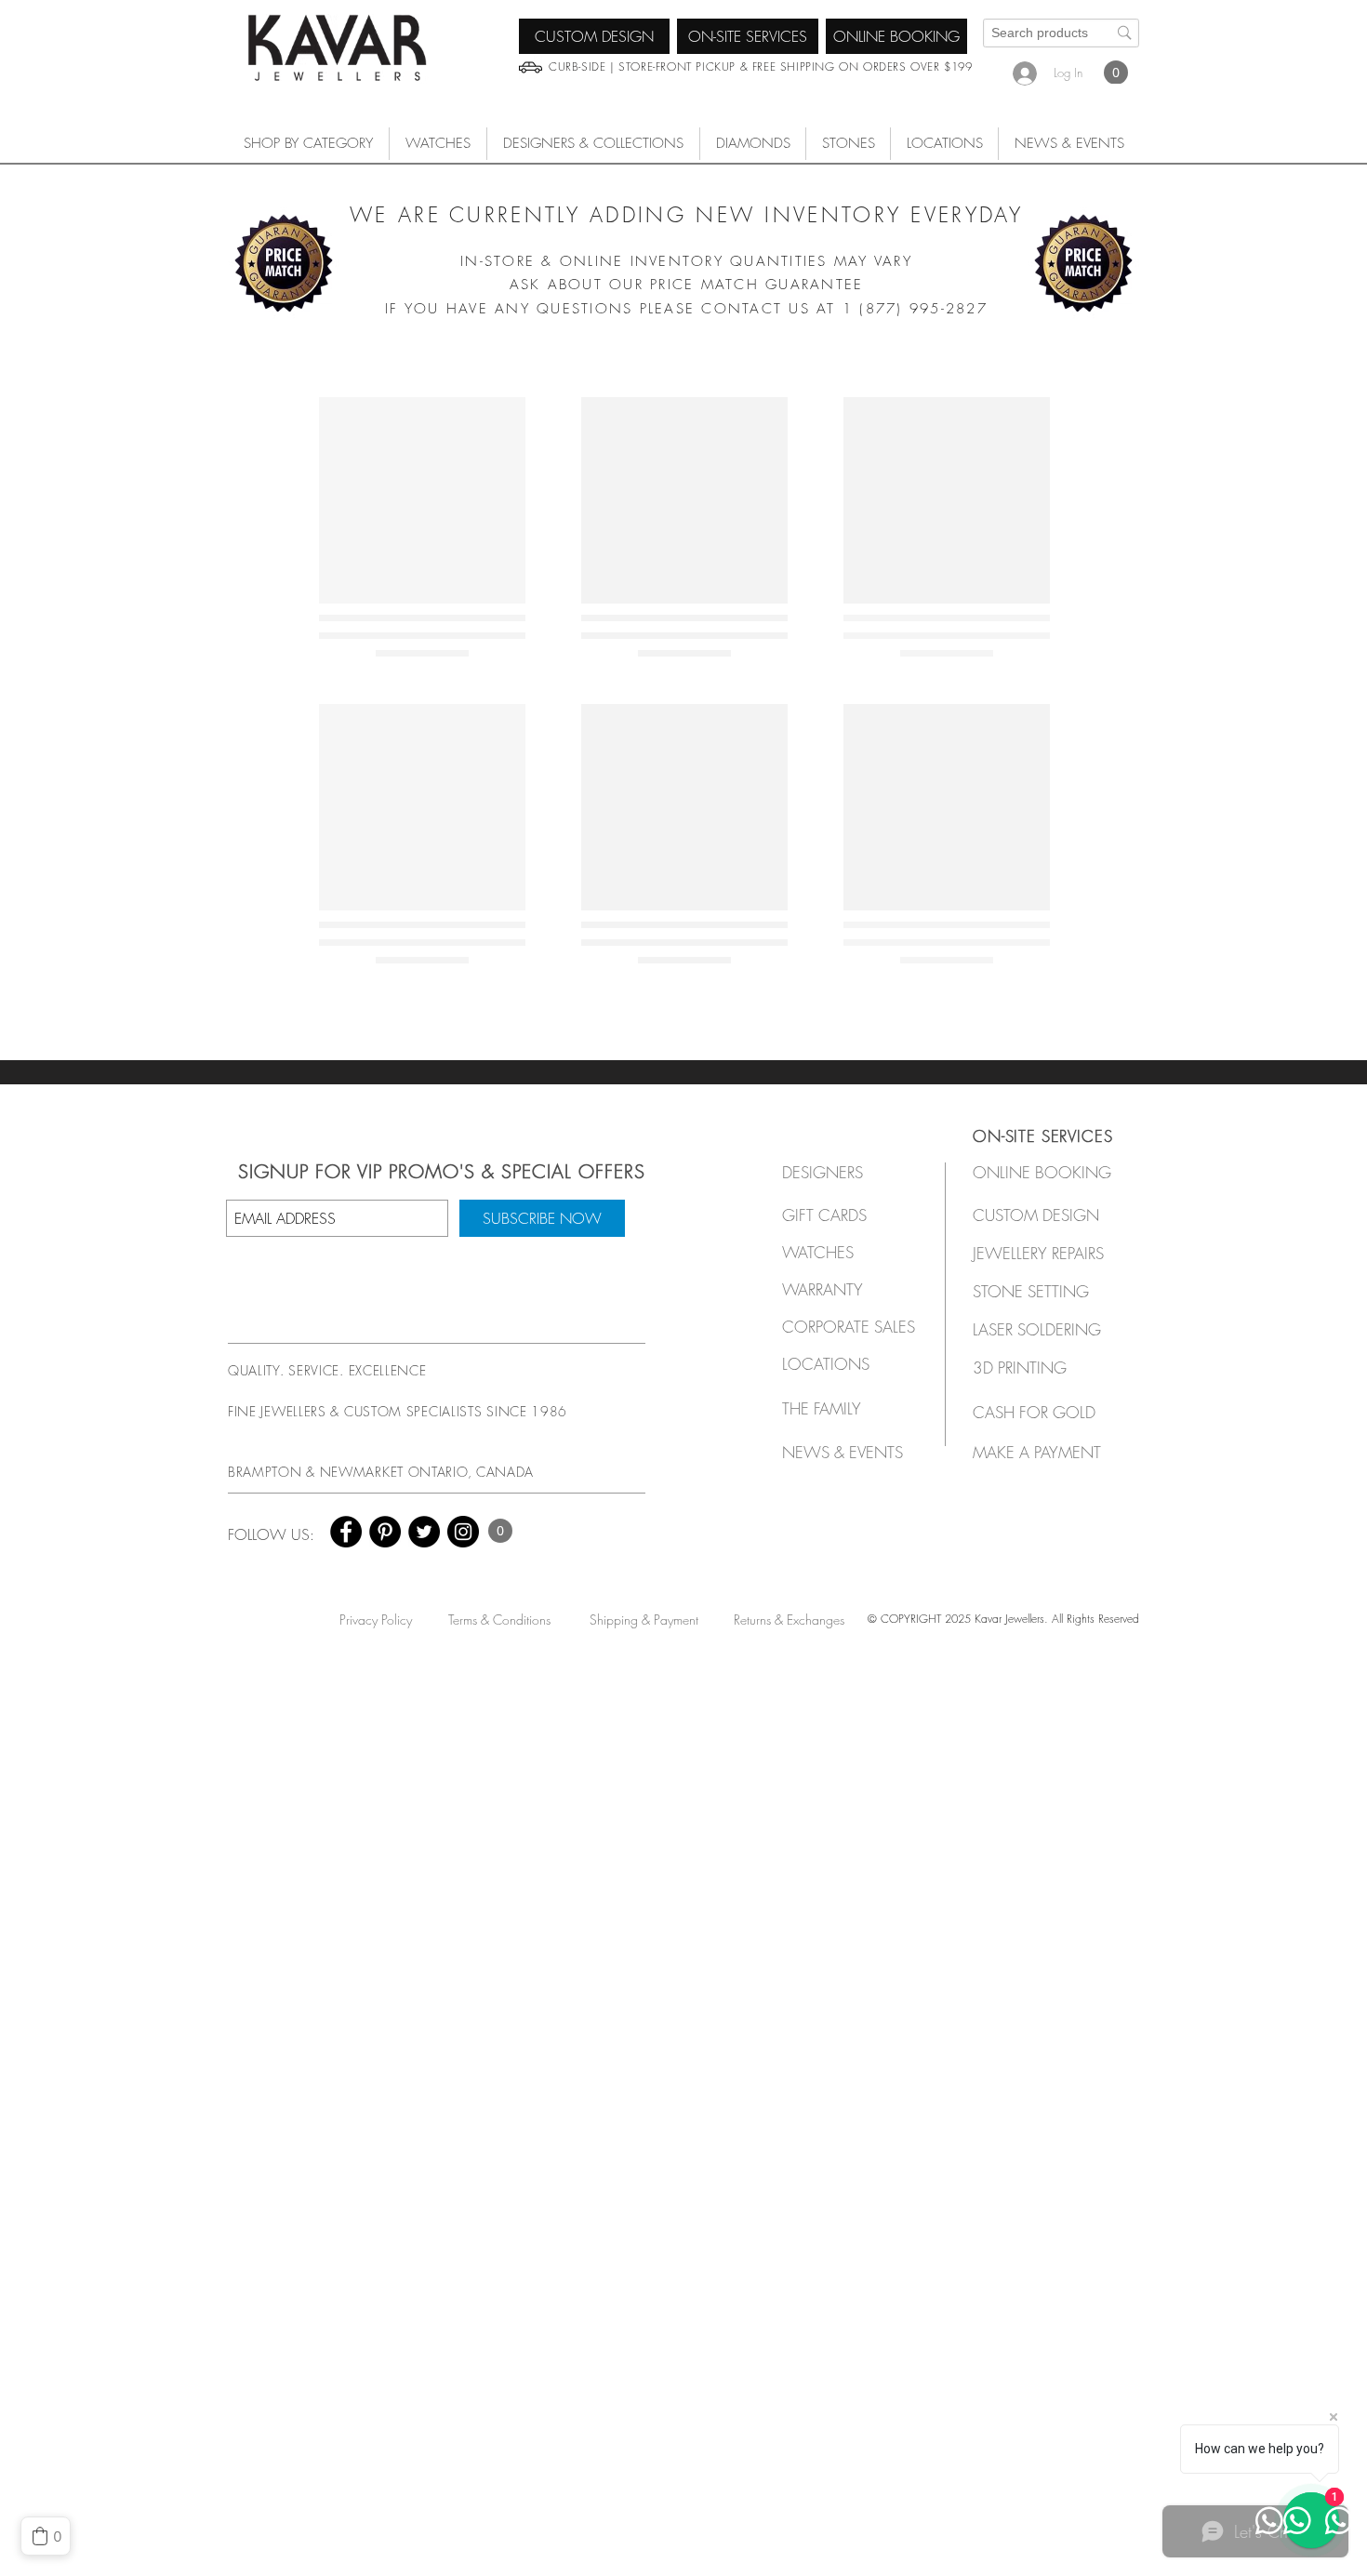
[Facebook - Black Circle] (346, 1532)
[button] (438, 144)
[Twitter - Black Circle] (424, 1532)
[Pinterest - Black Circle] (385, 1532)
